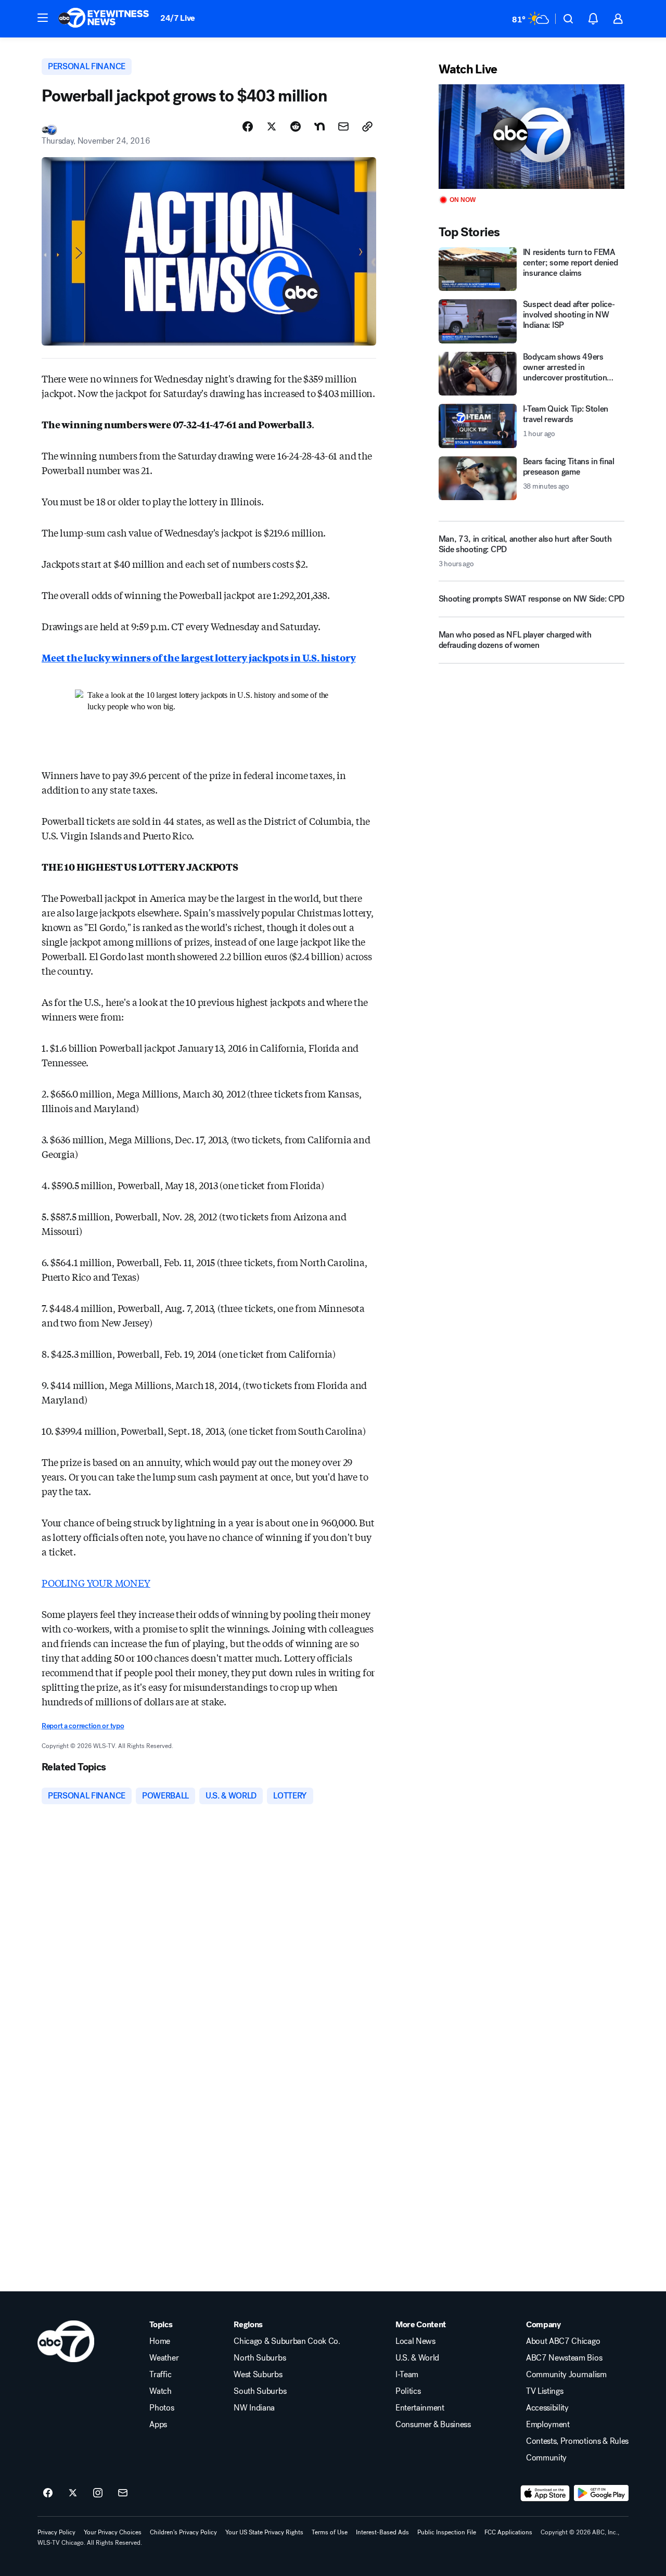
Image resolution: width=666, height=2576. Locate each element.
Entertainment (420, 2408)
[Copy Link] (367, 126)
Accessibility (547, 2408)
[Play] (531, 137)
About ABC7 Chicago (563, 2341)
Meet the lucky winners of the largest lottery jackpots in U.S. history (198, 657)
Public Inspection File (447, 2532)
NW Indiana (254, 2408)
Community (546, 2458)
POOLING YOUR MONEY (96, 1583)
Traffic (160, 2375)
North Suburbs (260, 2358)
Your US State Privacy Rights (264, 2532)
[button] (43, 18)
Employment (548, 2425)
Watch (160, 2391)
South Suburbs (260, 2391)
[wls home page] (66, 2341)
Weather (164, 2358)
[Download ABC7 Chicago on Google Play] (601, 2493)
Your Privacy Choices (113, 2532)
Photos (162, 2408)
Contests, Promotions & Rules (577, 2441)
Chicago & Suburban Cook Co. (287, 2341)
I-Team (407, 2375)
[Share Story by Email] (343, 126)
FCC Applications (508, 2532)
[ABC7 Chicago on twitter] (73, 2493)
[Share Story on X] (272, 126)
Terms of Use (330, 2532)
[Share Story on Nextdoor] (319, 126)
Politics (408, 2391)
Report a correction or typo (83, 1726)
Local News (415, 2341)
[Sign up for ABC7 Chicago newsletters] (123, 2493)
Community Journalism (566, 2375)
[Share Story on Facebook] (248, 126)
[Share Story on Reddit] (296, 126)
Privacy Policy (56, 2532)
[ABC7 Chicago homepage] (104, 19)
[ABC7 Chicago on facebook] (48, 2493)
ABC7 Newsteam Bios (564, 2358)
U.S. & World (417, 2358)
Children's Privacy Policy (183, 2532)
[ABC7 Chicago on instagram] (98, 2493)
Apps (158, 2425)
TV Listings (545, 2391)
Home (160, 2341)
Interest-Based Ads (382, 2532)
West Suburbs (258, 2375)
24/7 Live (178, 18)
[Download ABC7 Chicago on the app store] (545, 2493)
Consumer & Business (433, 2425)
